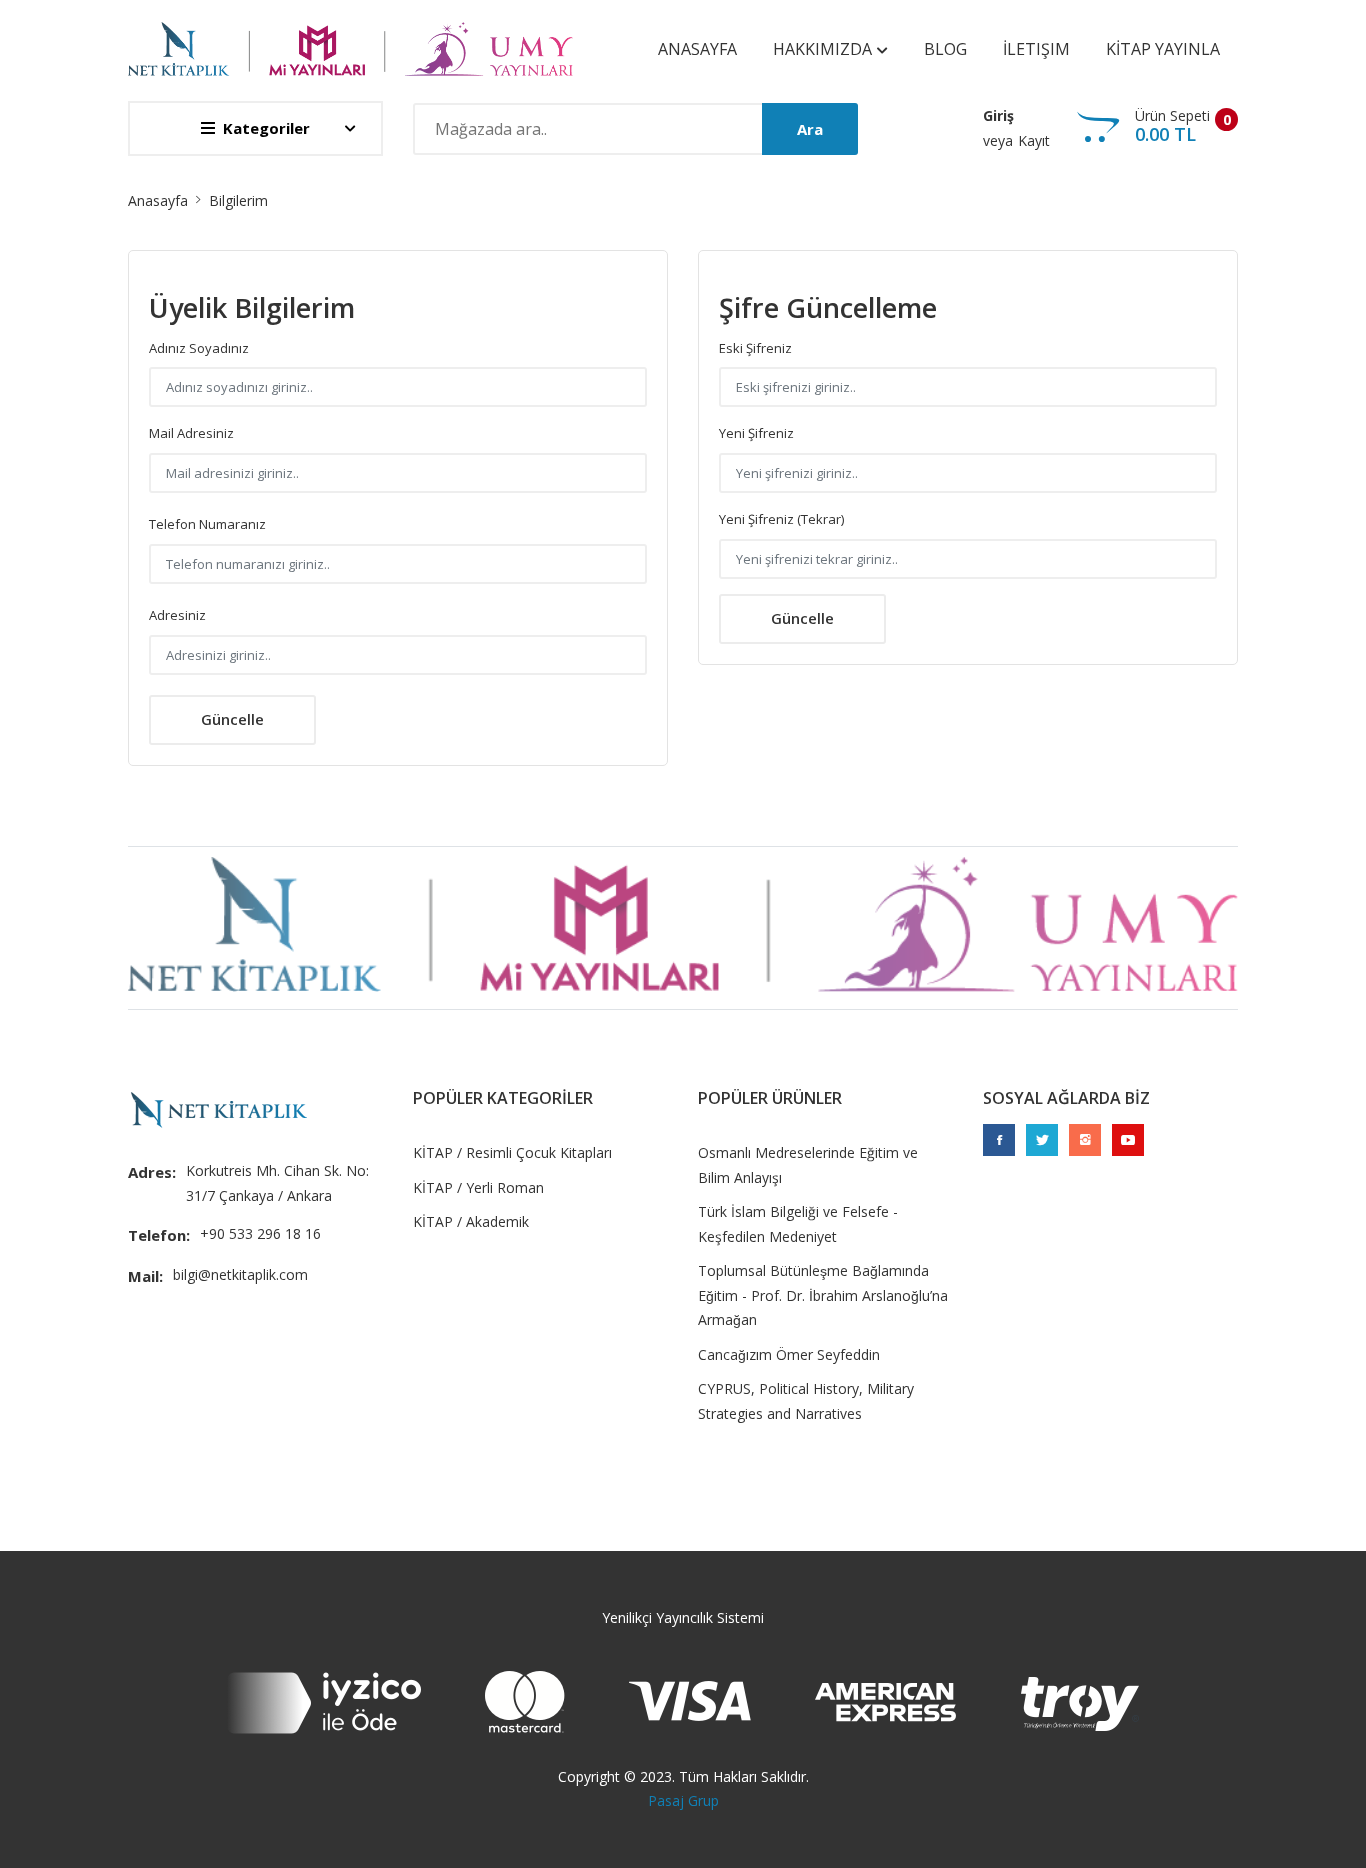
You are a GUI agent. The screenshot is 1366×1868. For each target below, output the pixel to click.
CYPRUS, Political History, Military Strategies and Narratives (806, 1401)
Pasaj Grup (683, 1800)
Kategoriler (266, 128)
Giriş (998, 115)
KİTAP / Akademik (471, 1221)
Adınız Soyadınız (199, 348)
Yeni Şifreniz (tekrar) (781, 519)
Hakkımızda (824, 49)
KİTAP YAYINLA (1163, 49)
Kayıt (1034, 140)
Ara (810, 129)
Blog (945, 49)
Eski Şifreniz (755, 348)
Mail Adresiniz (191, 433)
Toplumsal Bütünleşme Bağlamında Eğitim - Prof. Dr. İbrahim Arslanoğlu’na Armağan (823, 1295)
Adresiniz (177, 615)
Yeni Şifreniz (756, 433)
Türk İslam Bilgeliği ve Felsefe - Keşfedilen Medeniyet (798, 1224)
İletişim (1036, 49)
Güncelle (232, 719)
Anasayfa (697, 49)
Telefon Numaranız (207, 524)
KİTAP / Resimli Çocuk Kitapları (512, 1152)
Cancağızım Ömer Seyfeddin (789, 1354)
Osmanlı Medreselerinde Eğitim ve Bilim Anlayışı (808, 1165)
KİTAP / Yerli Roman (478, 1187)
